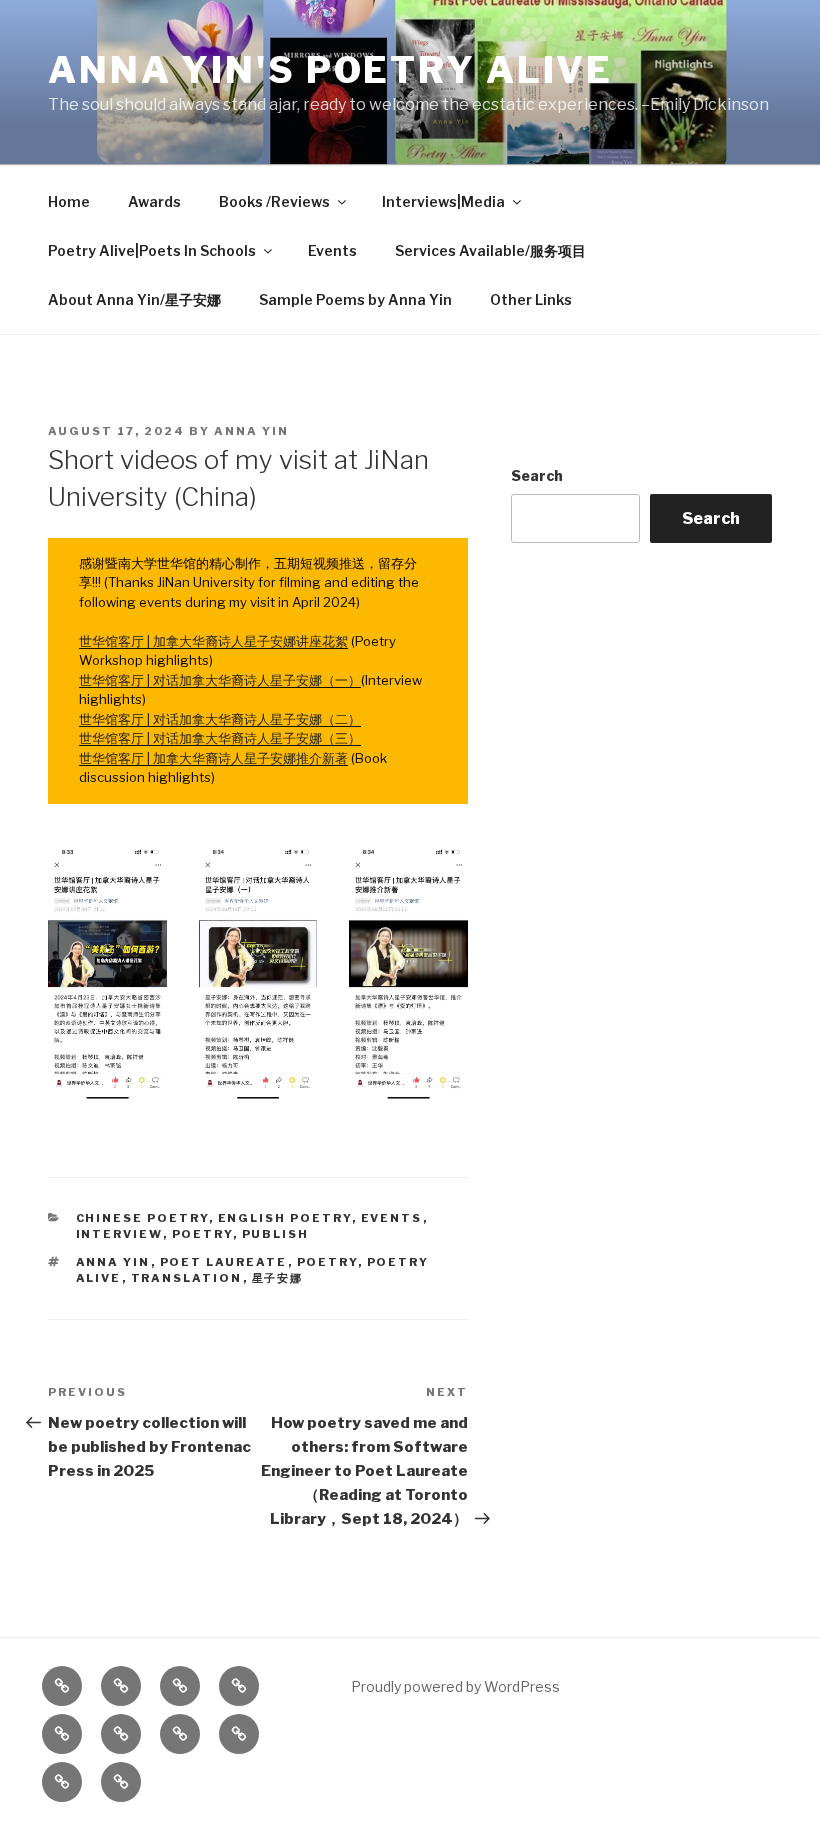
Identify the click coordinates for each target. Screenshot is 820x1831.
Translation (187, 1278)
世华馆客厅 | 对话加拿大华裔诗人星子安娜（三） (220, 738)
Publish (276, 1234)
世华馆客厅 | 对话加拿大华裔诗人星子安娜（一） (220, 680)
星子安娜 (278, 1278)
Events (332, 250)
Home (69, 201)
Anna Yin (251, 431)
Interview (119, 1234)
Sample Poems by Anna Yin (355, 299)
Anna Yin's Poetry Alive (330, 70)
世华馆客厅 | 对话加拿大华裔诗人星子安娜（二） (220, 719)
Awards (154, 201)
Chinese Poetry (142, 1218)
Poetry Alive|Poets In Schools (152, 250)
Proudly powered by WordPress (455, 1686)
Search (537, 475)
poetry (327, 1262)
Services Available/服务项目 (490, 250)
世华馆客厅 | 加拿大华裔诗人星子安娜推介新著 (213, 758)
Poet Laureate (224, 1262)
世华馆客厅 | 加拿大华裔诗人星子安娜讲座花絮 (213, 641)
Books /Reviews (274, 201)
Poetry (202, 1234)
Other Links (531, 299)
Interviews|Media (443, 201)
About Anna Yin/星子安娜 (134, 299)
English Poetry (285, 1218)
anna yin (113, 1262)
